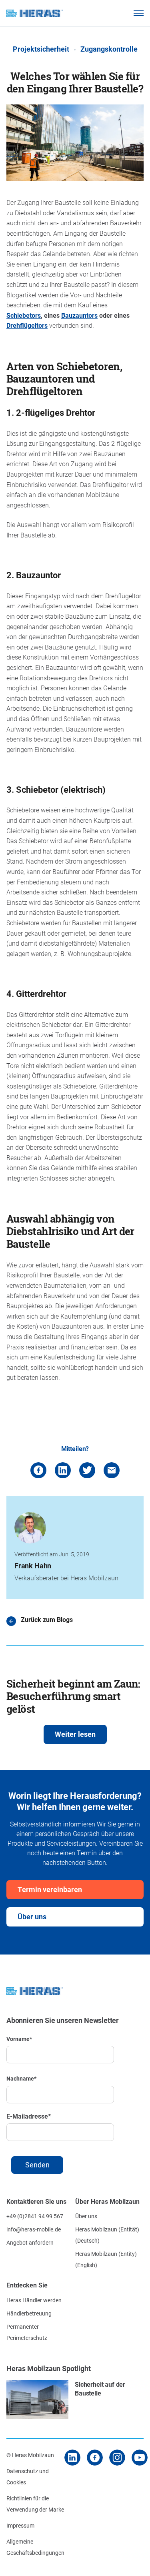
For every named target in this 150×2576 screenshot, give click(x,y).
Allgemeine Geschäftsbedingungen (35, 2547)
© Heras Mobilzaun (30, 2455)
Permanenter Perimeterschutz (27, 2332)
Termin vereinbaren (50, 1889)
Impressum (20, 2525)
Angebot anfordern (30, 2242)
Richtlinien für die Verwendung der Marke (35, 2504)
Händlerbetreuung (29, 2313)
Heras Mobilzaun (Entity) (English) (106, 2259)
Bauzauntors (79, 315)
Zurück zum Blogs (47, 1620)
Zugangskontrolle (109, 49)
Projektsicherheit (41, 49)
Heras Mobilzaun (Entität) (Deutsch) (107, 2235)
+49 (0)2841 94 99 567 (35, 2216)
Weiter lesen (75, 1734)
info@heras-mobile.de (34, 2229)
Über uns (32, 1916)
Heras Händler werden (34, 2300)
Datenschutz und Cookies (28, 2477)
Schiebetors (24, 315)
